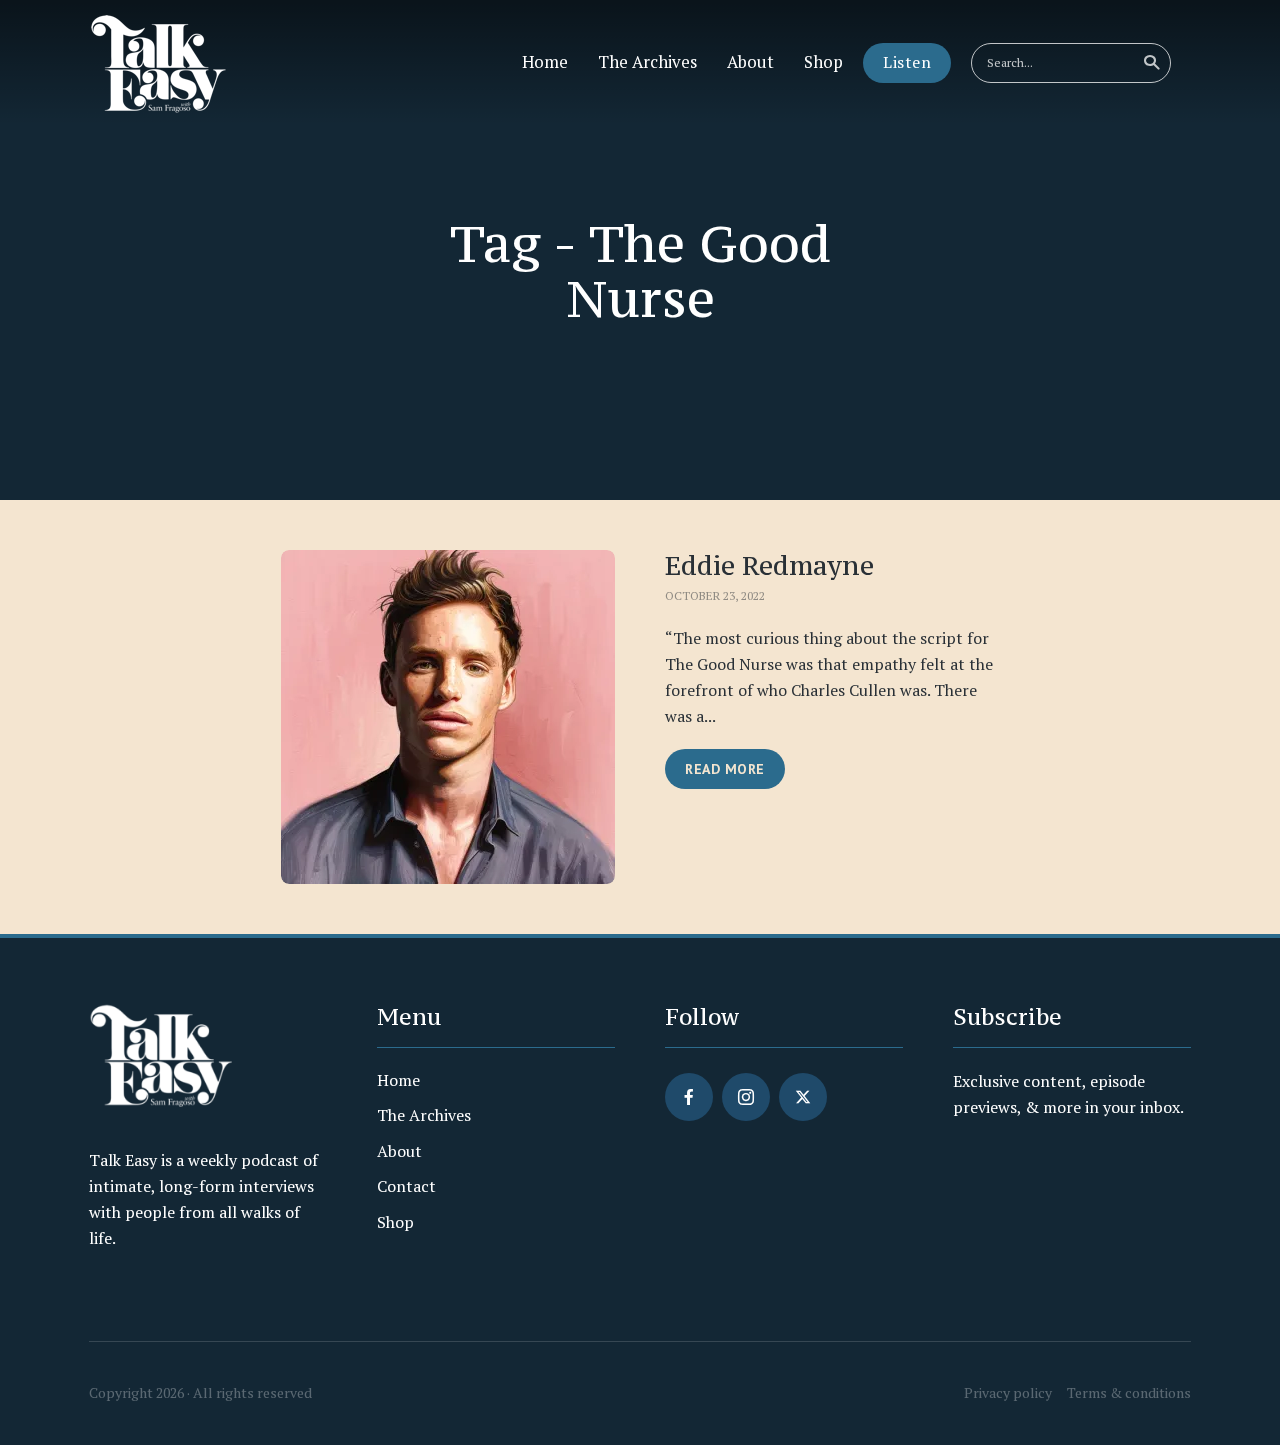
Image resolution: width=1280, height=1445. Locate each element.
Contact (406, 1186)
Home (545, 62)
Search (1151, 63)
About (750, 62)
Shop (823, 62)
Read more (725, 769)
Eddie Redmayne (769, 565)
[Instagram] (746, 1097)
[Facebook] (689, 1097)
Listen (907, 62)
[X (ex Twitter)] (803, 1097)
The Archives (647, 62)
